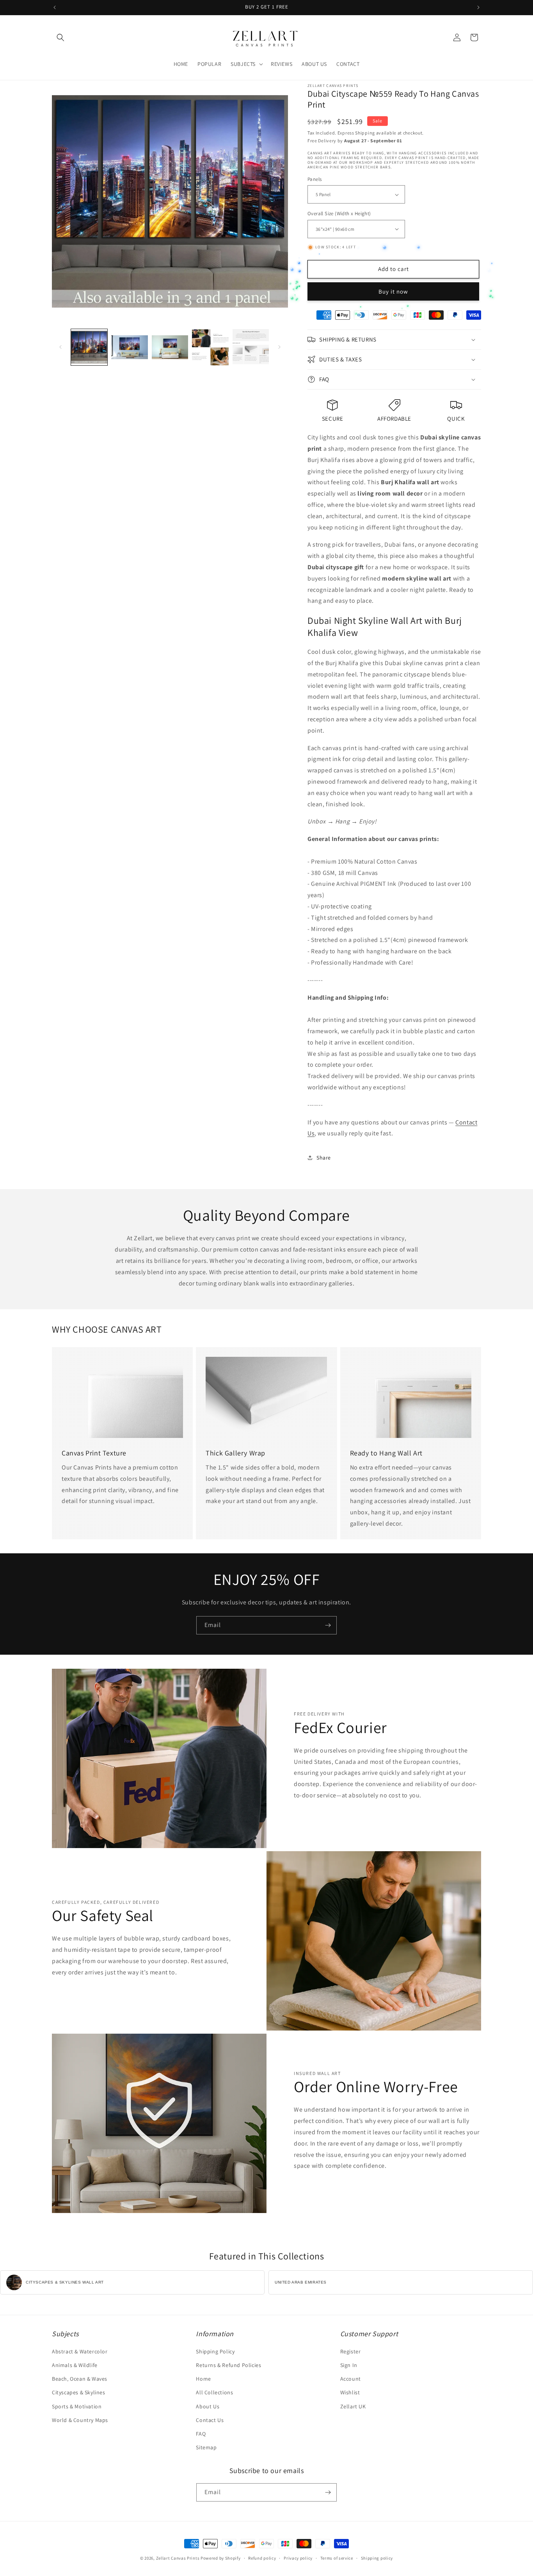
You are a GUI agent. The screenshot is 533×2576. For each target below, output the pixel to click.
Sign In (349, 2365)
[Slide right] (279, 347)
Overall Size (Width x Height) (339, 213)
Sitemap (206, 2447)
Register (351, 2351)
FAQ (201, 2434)
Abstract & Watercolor (80, 2351)
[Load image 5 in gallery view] (251, 347)
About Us (208, 2406)
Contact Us (210, 2420)
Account (351, 2379)
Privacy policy (298, 2558)
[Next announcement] (478, 7)
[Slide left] (60, 347)
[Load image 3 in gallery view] (170, 347)
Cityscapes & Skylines (79, 2392)
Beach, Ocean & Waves (80, 2379)
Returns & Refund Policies (228, 2365)
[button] (60, 37)
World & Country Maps (80, 2420)
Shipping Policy (215, 2351)
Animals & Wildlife (75, 2365)
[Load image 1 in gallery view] (89, 347)
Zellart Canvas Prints (178, 2558)
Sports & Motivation (77, 2406)
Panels (314, 179)
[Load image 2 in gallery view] (129, 347)
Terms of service (337, 2558)
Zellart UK (353, 2406)
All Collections (214, 2392)
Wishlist (350, 2392)
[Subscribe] (328, 1625)
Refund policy (262, 2558)
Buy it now (393, 291)
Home (203, 2379)
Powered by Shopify (221, 2558)
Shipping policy (377, 2558)
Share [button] (324, 1158)
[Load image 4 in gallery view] (210, 347)
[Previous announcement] (55, 7)
